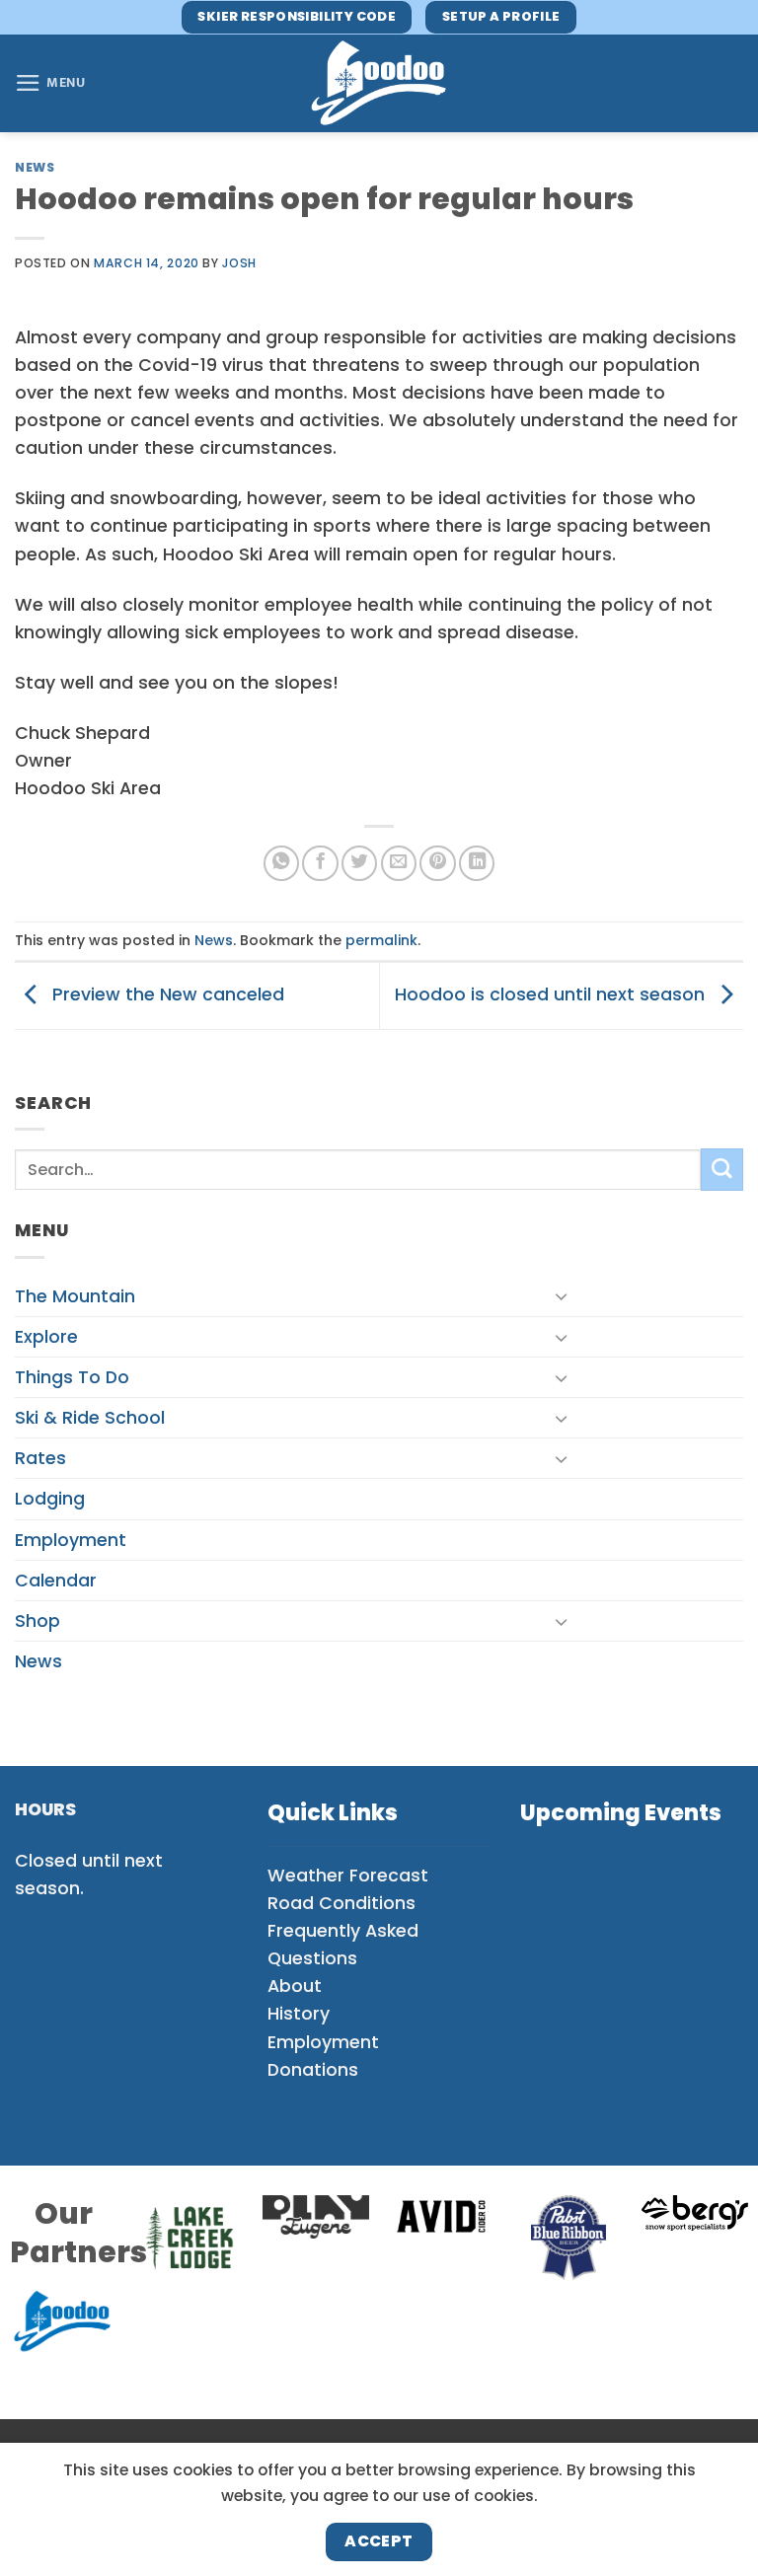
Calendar (56, 1581)
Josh (239, 263)
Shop (38, 1621)
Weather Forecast (348, 1876)
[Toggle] (563, 1296)
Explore (46, 1337)
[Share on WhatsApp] (281, 863)
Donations (313, 2070)
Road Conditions (341, 1903)
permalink (381, 940)
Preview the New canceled (166, 994)
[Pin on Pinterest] (437, 863)
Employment (71, 1540)
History (299, 2014)
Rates (40, 1458)
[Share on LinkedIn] (477, 863)
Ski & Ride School (90, 1418)
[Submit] (722, 1170)
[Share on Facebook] (320, 863)
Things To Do (72, 1377)
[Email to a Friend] (399, 863)
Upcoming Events (621, 1813)
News (35, 167)
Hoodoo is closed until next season (552, 994)
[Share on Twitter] (359, 863)
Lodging (50, 1499)
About (295, 1986)
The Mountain (75, 1296)
